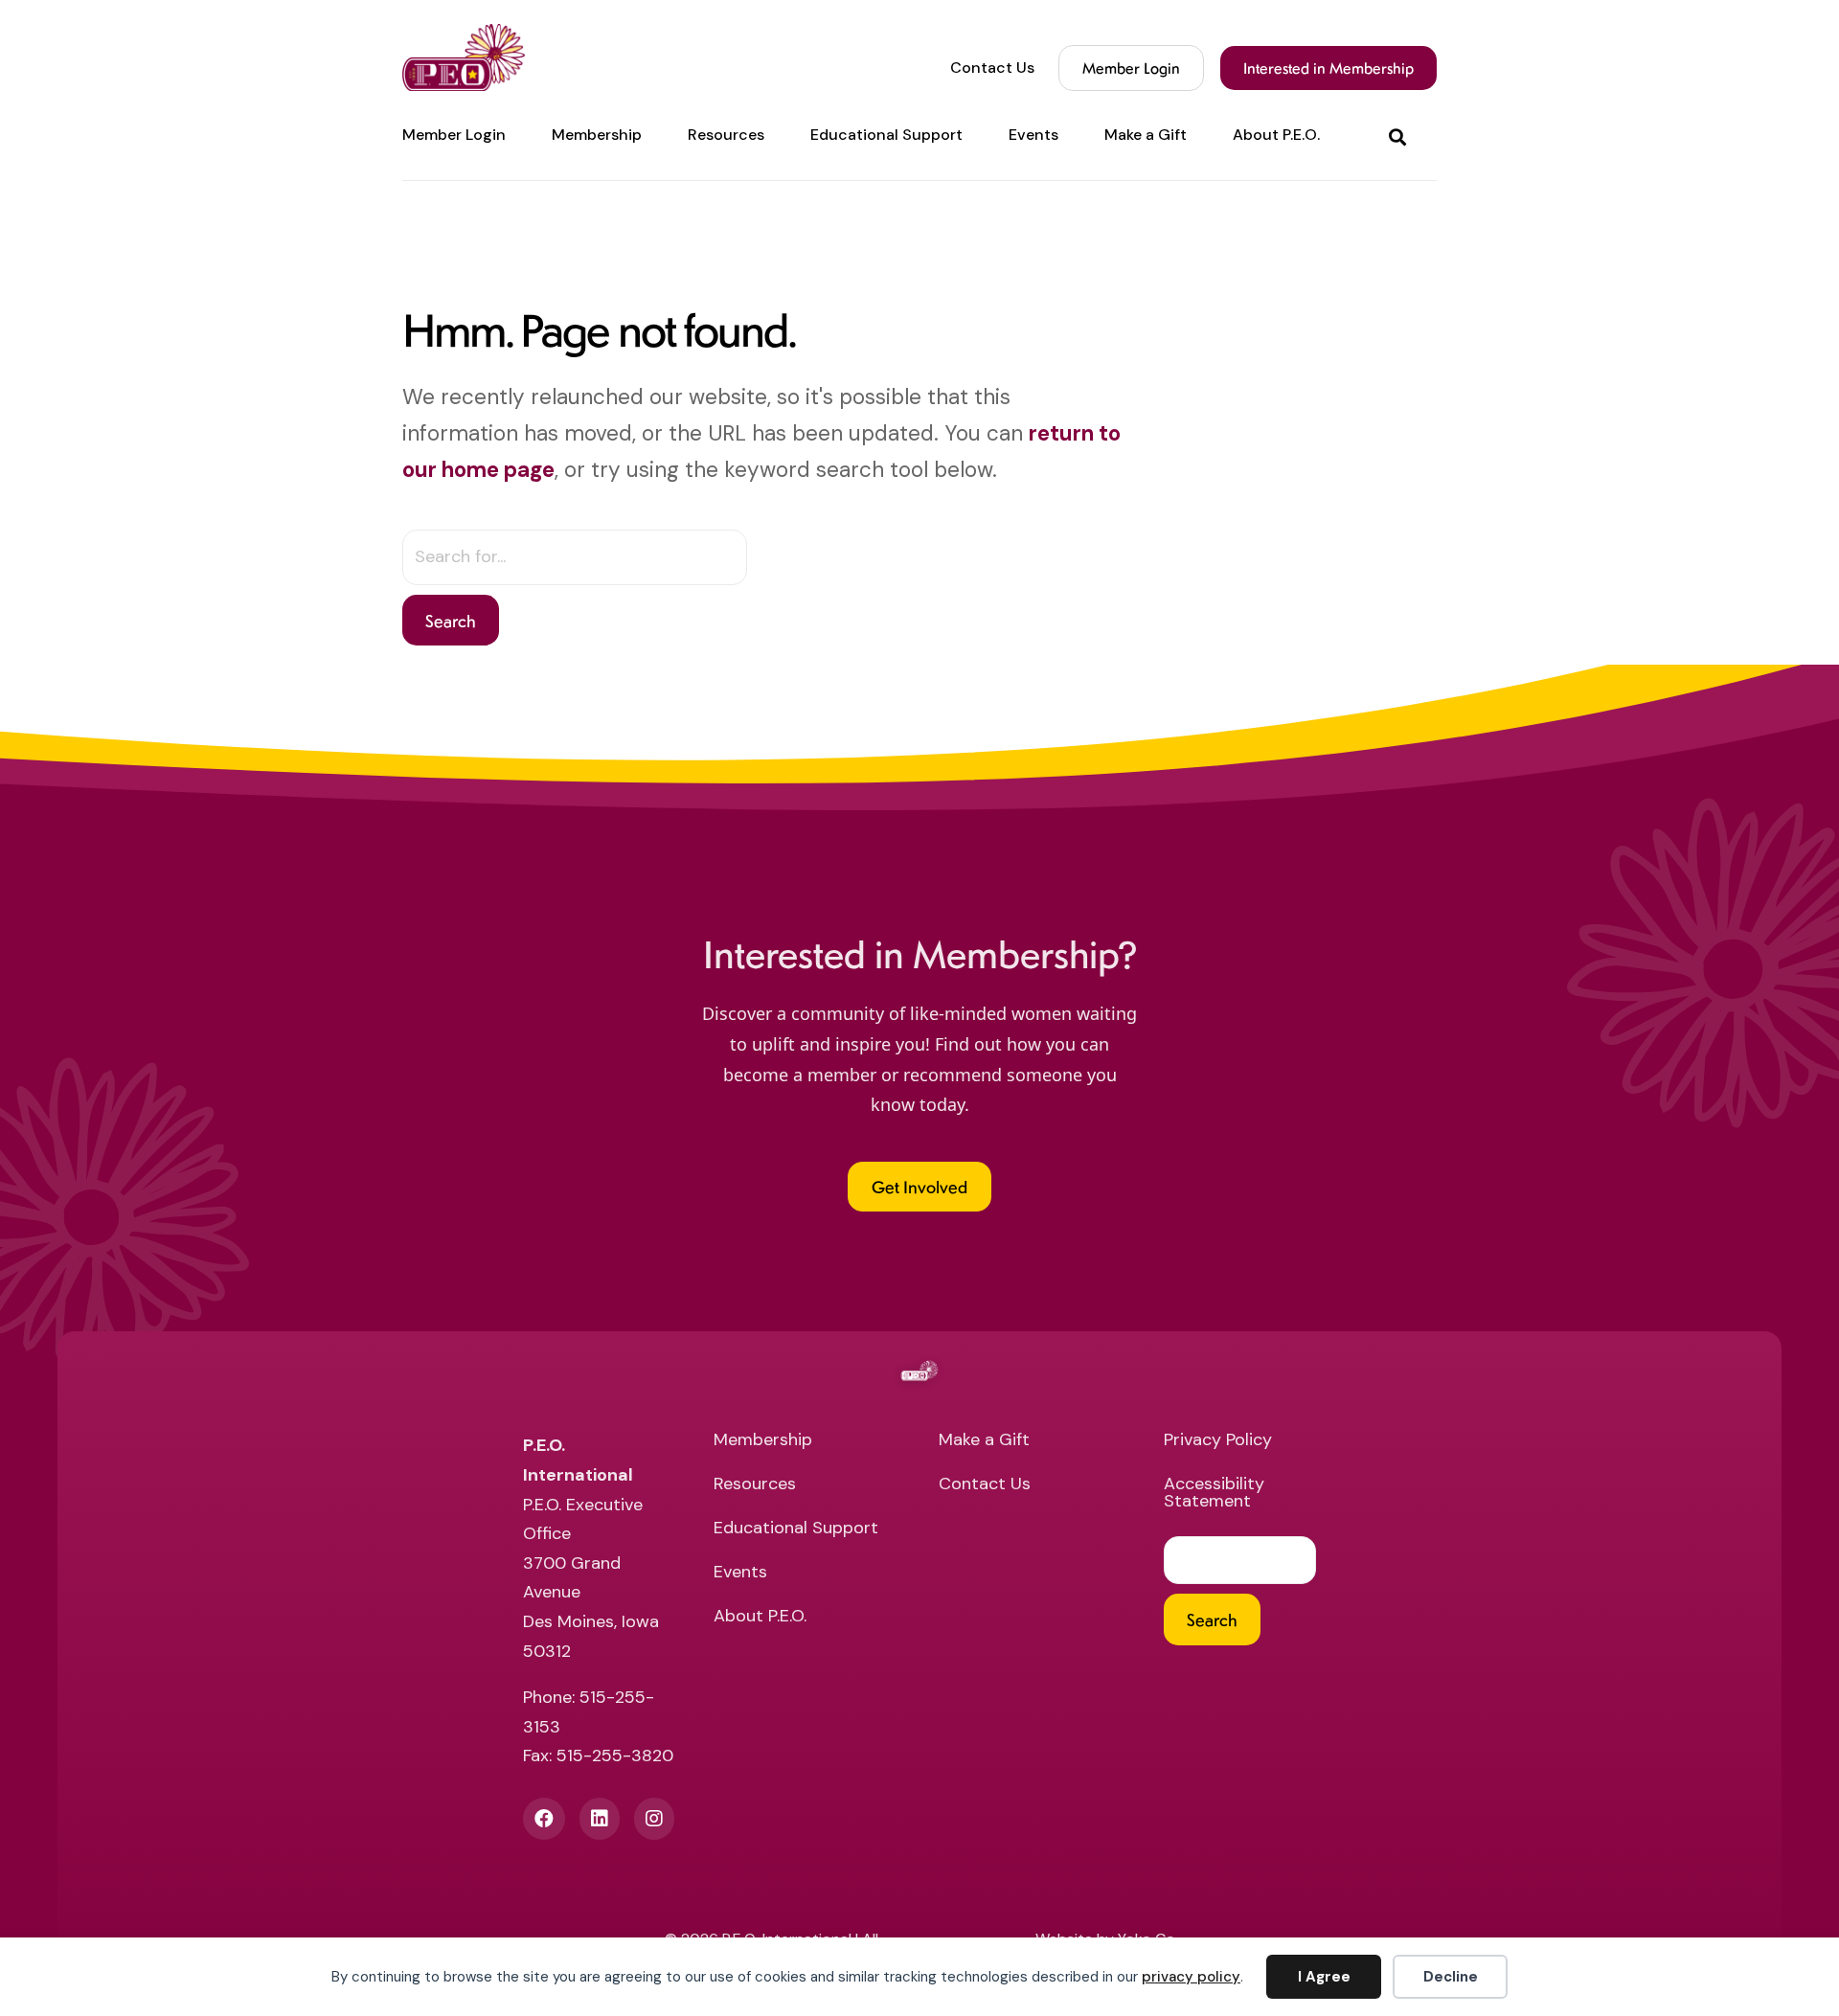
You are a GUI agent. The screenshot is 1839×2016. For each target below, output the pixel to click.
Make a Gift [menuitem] (1146, 135)
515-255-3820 (615, 1756)
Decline (1451, 1977)
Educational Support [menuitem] (886, 135)
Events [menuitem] (1033, 135)
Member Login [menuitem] (454, 135)
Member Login (1131, 68)
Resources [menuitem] (726, 135)
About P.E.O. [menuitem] (1276, 135)
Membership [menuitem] (597, 135)
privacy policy (1191, 1977)
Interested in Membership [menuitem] (1328, 68)
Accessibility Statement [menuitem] (1214, 1494)
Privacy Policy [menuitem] (1218, 1441)
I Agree (1324, 1977)
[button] (1401, 136)
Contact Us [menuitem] (992, 68)
